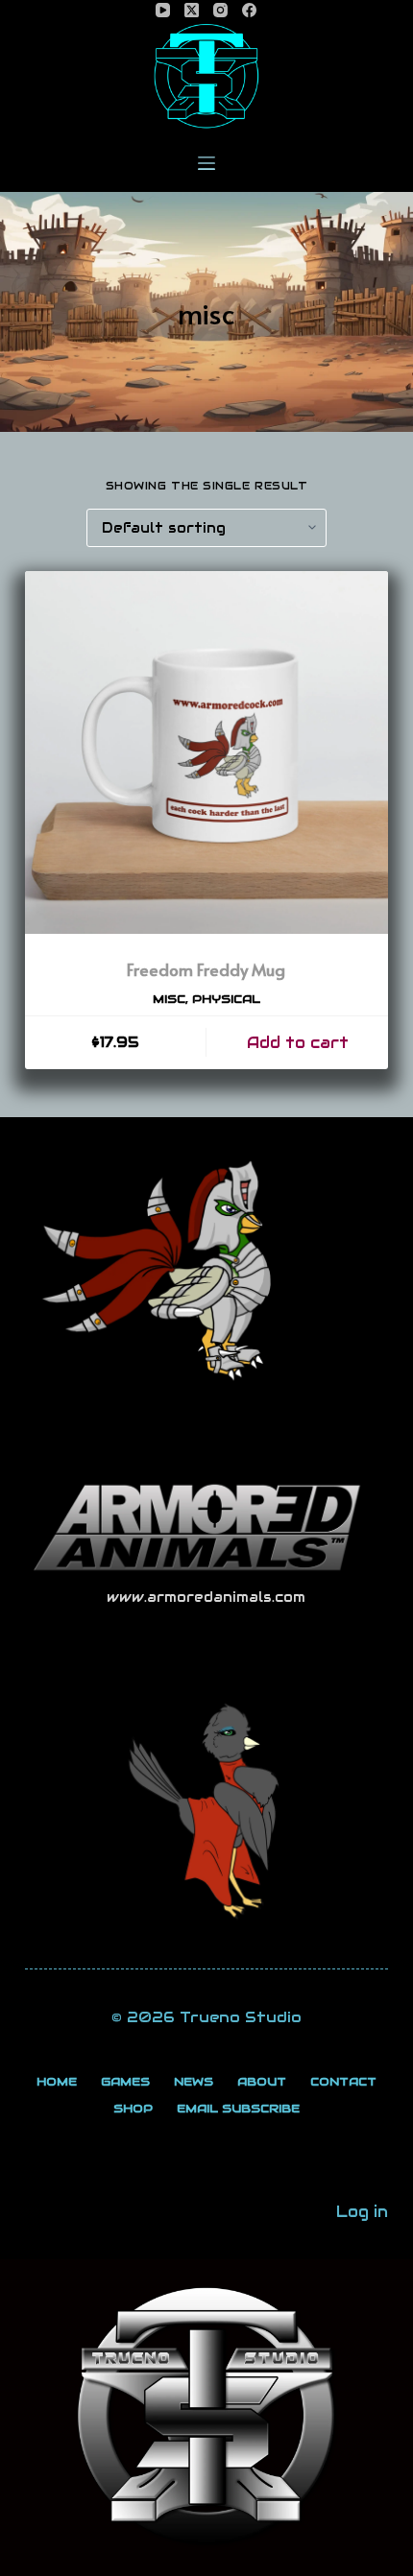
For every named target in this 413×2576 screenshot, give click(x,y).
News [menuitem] (194, 2081)
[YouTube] (163, 10)
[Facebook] (249, 10)
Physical (226, 999)
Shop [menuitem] (133, 2108)
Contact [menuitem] (343, 2081)
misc (169, 999)
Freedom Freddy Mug (206, 969)
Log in (362, 2212)
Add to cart (298, 1043)
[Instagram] (220, 10)
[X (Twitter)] (192, 10)
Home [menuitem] (57, 2081)
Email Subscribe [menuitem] (238, 2108)
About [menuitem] (262, 2081)
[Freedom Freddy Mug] (206, 752)
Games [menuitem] (125, 2081)
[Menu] (206, 163)
